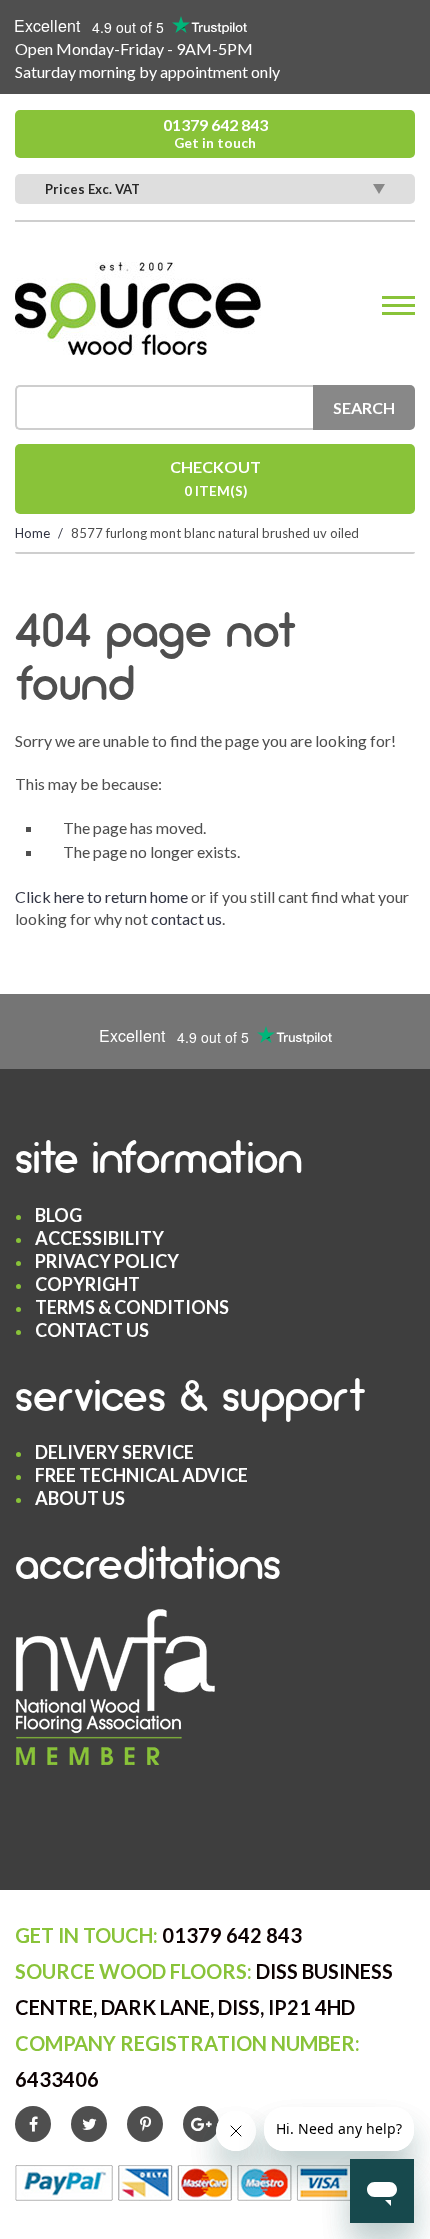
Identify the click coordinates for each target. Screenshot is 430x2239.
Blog (58, 1215)
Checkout (215, 478)
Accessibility (99, 1238)
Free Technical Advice (141, 1475)
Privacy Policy (107, 1261)
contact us (186, 918)
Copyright (87, 1284)
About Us (80, 1498)
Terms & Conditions (132, 1307)
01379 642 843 (215, 133)
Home (32, 533)
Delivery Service (114, 1452)
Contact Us (92, 1330)
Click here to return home (101, 896)
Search (364, 407)
